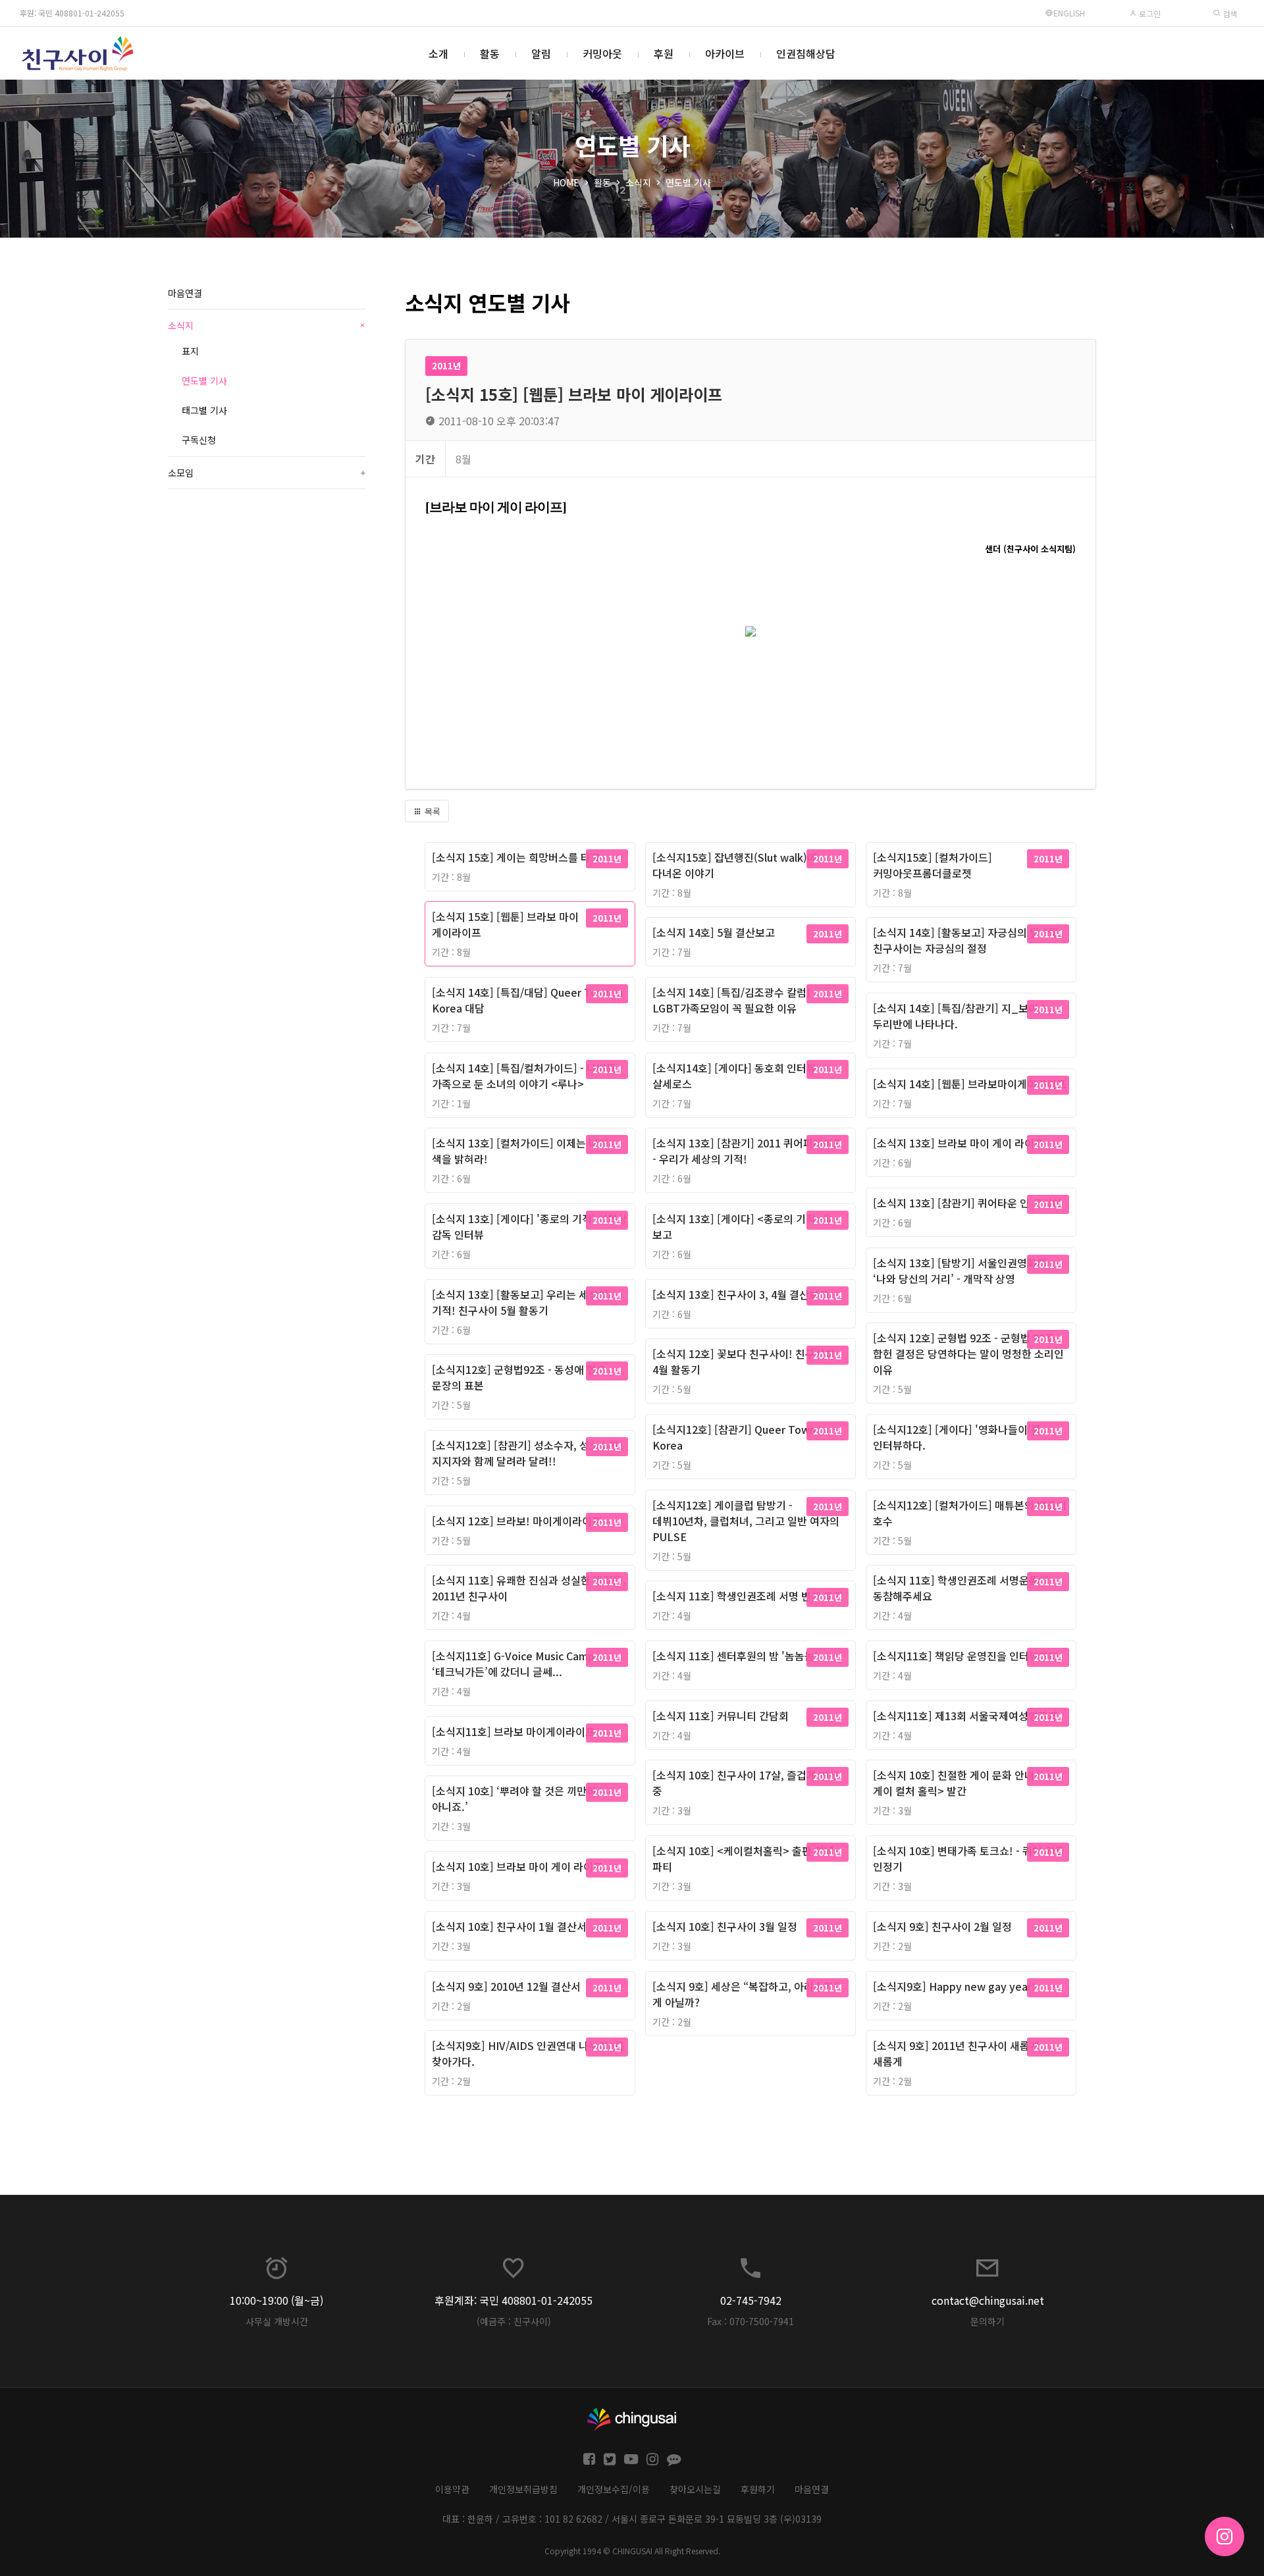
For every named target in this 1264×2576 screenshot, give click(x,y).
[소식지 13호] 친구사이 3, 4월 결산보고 (741, 1294)
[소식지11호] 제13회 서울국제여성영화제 (965, 1716)
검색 (1229, 13)
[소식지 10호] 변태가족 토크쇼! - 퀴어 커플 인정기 (969, 1858)
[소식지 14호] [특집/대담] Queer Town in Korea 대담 (527, 1000)
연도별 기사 (688, 182)
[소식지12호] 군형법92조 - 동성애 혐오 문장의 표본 (519, 1377)
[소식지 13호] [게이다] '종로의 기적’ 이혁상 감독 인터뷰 (530, 1226)
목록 (431, 811)
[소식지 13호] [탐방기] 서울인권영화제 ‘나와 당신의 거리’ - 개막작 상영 (960, 1271)
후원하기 (758, 2489)
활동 (490, 53)
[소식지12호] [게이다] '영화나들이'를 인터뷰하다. (957, 1437)
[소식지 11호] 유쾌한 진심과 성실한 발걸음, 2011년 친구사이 (529, 1588)
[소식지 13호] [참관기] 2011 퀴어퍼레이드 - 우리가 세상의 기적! (748, 1151)
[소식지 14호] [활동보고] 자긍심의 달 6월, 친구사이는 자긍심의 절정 (967, 940)
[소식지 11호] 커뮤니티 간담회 (721, 1716)
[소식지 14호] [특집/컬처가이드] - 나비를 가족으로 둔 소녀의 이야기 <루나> (524, 1076)
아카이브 (725, 53)
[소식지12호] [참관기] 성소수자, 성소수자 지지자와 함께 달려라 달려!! (525, 1453)
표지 (190, 351)
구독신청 (199, 440)
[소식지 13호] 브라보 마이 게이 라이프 (959, 1143)
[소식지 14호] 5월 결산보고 (714, 932)
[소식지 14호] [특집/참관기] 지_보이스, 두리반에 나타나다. (962, 1016)
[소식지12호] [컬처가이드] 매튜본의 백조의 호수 (970, 1513)
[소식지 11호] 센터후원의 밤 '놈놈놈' (735, 1656)
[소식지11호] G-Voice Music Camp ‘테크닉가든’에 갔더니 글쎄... (513, 1664)
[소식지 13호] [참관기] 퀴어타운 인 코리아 (967, 1203)
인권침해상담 (806, 53)
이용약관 (452, 2489)
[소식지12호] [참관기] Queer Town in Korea (740, 1437)
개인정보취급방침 (523, 2489)
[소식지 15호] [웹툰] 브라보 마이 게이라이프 (505, 924)
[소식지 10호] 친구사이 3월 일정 (725, 1926)
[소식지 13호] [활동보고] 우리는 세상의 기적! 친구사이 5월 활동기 (520, 1302)
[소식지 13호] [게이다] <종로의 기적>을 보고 (742, 1226)
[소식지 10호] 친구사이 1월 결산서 (509, 1926)
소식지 (638, 182)
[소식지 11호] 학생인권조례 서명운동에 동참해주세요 (961, 1588)
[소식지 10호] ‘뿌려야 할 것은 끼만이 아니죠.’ (514, 1799)
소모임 (267, 473)
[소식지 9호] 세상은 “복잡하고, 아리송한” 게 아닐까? (746, 1994)
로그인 (1149, 13)
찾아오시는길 (695, 2489)
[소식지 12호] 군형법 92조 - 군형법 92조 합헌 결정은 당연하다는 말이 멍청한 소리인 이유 (968, 1354)
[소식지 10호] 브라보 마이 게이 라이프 (517, 1866)
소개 (438, 53)
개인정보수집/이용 (614, 2489)
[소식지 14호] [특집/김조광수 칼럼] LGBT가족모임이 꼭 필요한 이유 (731, 1000)
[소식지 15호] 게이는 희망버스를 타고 (516, 857)
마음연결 (185, 293)
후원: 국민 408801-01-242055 (72, 13)
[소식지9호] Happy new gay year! (954, 1986)
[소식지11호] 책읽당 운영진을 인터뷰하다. (967, 1656)
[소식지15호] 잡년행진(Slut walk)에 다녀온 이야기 (735, 865)
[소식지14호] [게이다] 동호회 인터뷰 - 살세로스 (738, 1076)
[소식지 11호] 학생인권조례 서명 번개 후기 (748, 1596)
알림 (541, 53)
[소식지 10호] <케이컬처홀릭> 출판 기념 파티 (743, 1858)
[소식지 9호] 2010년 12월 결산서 (506, 1986)
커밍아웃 (602, 53)
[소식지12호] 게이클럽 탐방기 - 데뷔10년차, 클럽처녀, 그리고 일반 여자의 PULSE (746, 1521)
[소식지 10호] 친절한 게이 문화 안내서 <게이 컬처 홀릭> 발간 (963, 1783)
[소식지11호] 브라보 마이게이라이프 (513, 1731)
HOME (566, 182)
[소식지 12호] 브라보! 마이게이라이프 (517, 1521)
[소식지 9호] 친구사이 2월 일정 (942, 1926)
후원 (664, 53)
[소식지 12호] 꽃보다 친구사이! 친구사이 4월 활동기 (744, 1361)
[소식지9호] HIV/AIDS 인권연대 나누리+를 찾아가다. (528, 2053)
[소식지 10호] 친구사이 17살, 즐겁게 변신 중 (746, 1783)
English (1069, 13)
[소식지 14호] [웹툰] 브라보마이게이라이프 (970, 1084)
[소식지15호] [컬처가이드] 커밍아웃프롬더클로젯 (933, 865)
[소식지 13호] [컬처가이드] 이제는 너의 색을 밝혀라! (520, 1151)
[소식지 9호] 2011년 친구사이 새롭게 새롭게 (956, 2053)
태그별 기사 (204, 410)
